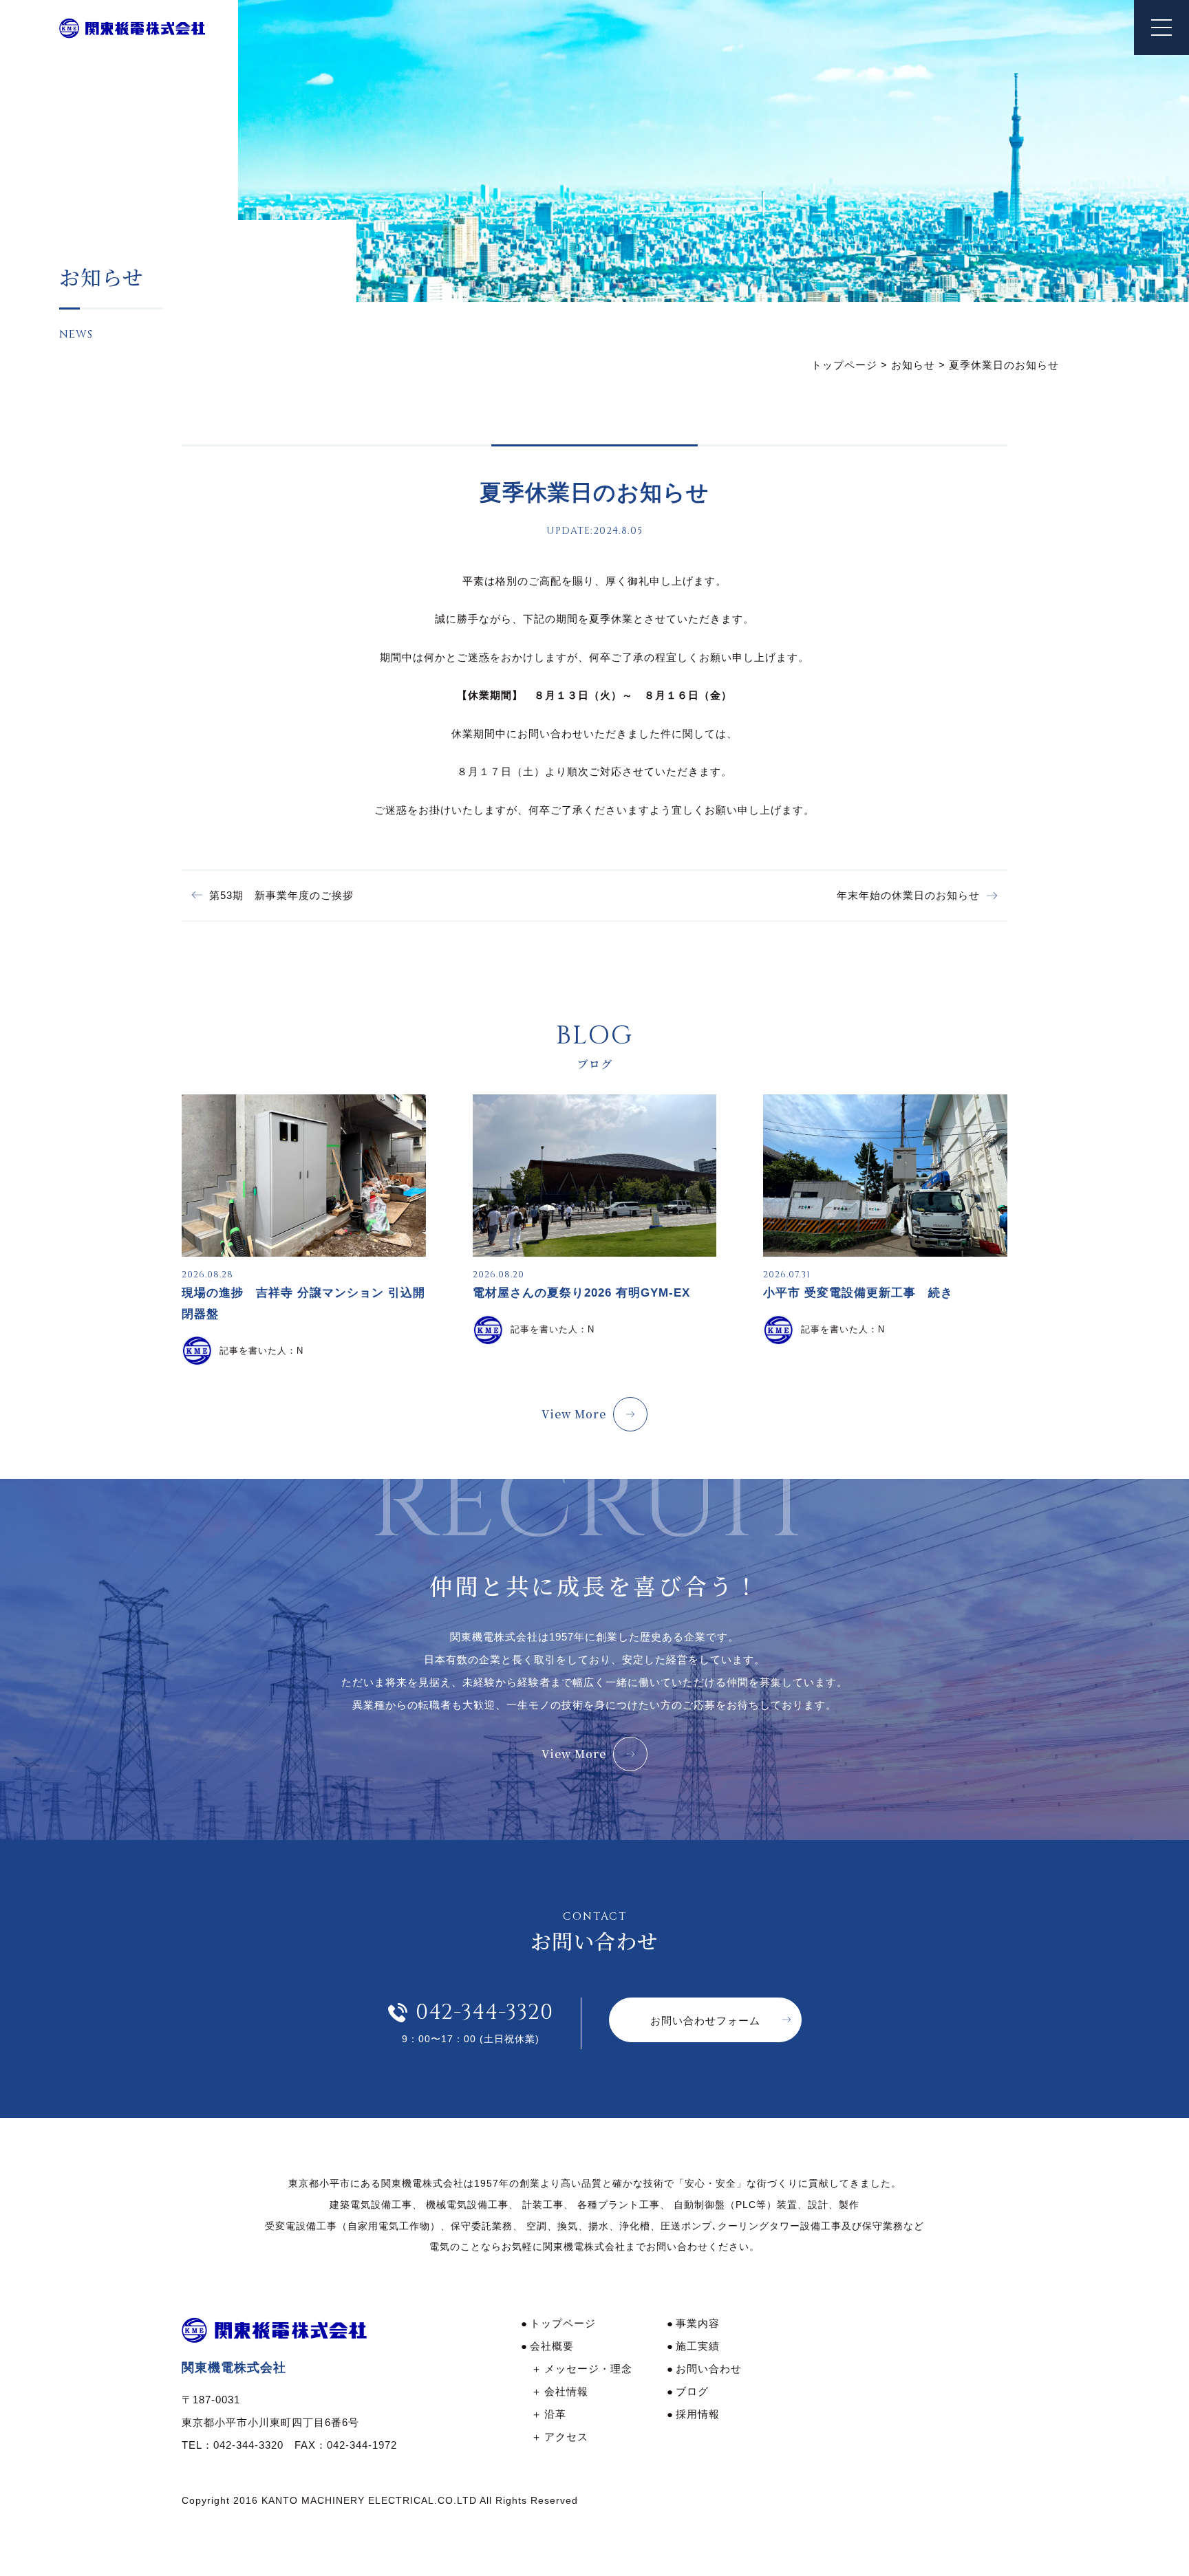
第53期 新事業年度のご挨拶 (281, 895)
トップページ (563, 2323)
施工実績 (698, 2346)
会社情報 (566, 2391)
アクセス (566, 2437)
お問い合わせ (709, 2369)
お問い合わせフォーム (705, 2021)
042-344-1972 (362, 2445)
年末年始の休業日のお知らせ (908, 895)
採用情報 (698, 2414)
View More (574, 1414)
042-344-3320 (484, 2013)
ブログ (692, 2391)
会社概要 (552, 2346)
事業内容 (698, 2323)
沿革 (555, 2414)
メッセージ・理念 (588, 2369)
